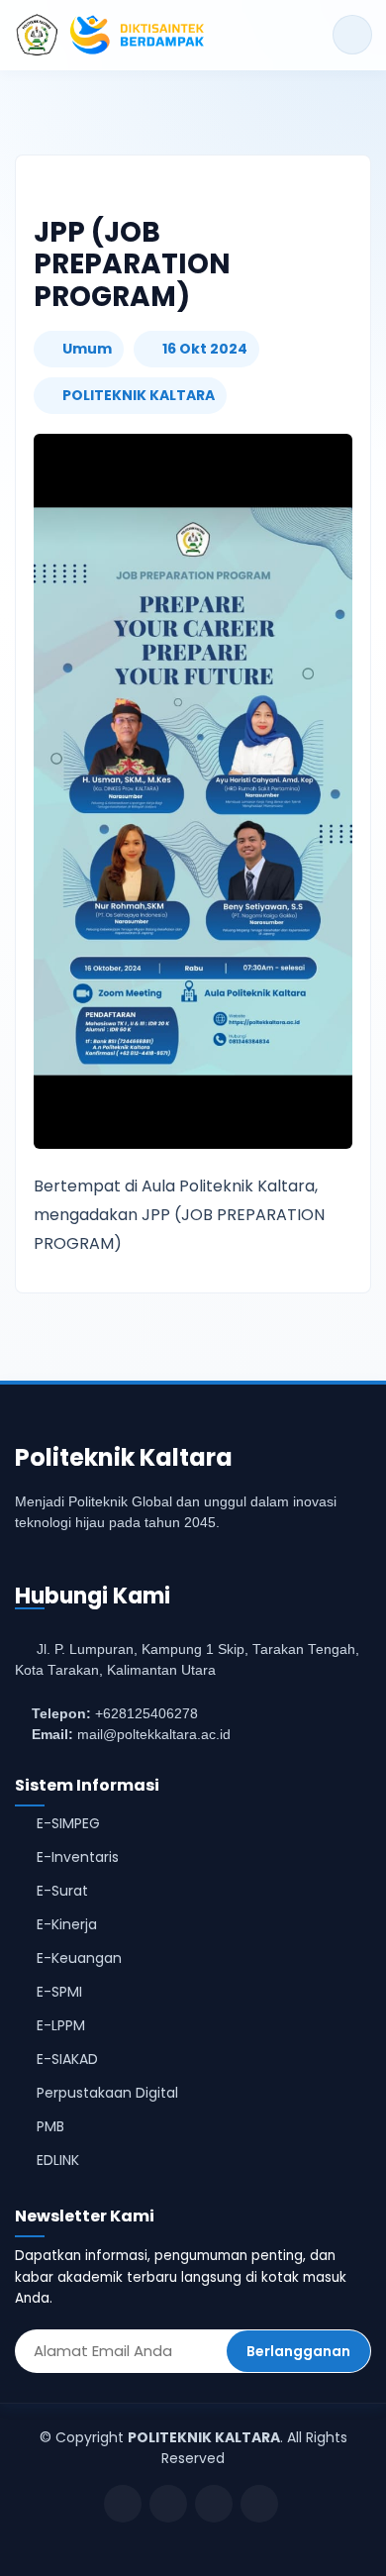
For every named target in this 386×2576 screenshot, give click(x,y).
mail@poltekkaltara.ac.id (154, 1735)
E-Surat (62, 1891)
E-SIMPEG (68, 1823)
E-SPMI (59, 1992)
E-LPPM (61, 2025)
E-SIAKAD (67, 2059)
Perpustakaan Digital (107, 2093)
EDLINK (58, 2160)
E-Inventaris (78, 1857)
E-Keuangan (79, 1958)
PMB (50, 2126)
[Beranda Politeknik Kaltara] (110, 35)
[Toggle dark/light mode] (352, 35)
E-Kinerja (67, 1924)
